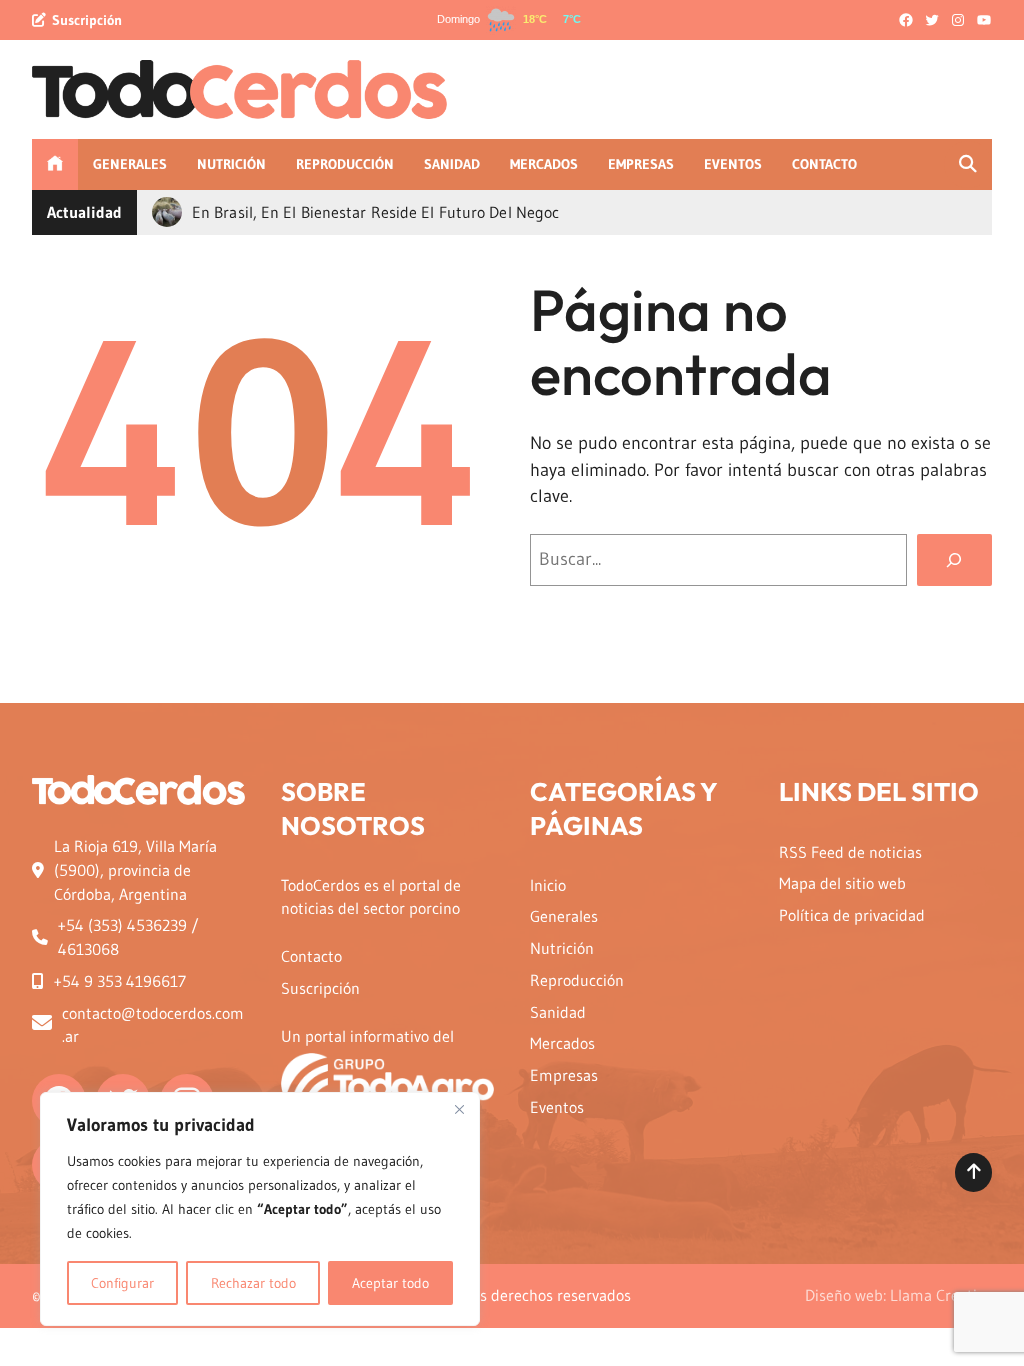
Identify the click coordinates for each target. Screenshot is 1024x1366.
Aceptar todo (390, 1283)
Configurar (122, 1283)
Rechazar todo (253, 1283)
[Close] (459, 1109)
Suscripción (87, 20)
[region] (260, 1209)
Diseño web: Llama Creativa (898, 1295)
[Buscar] (954, 560)
